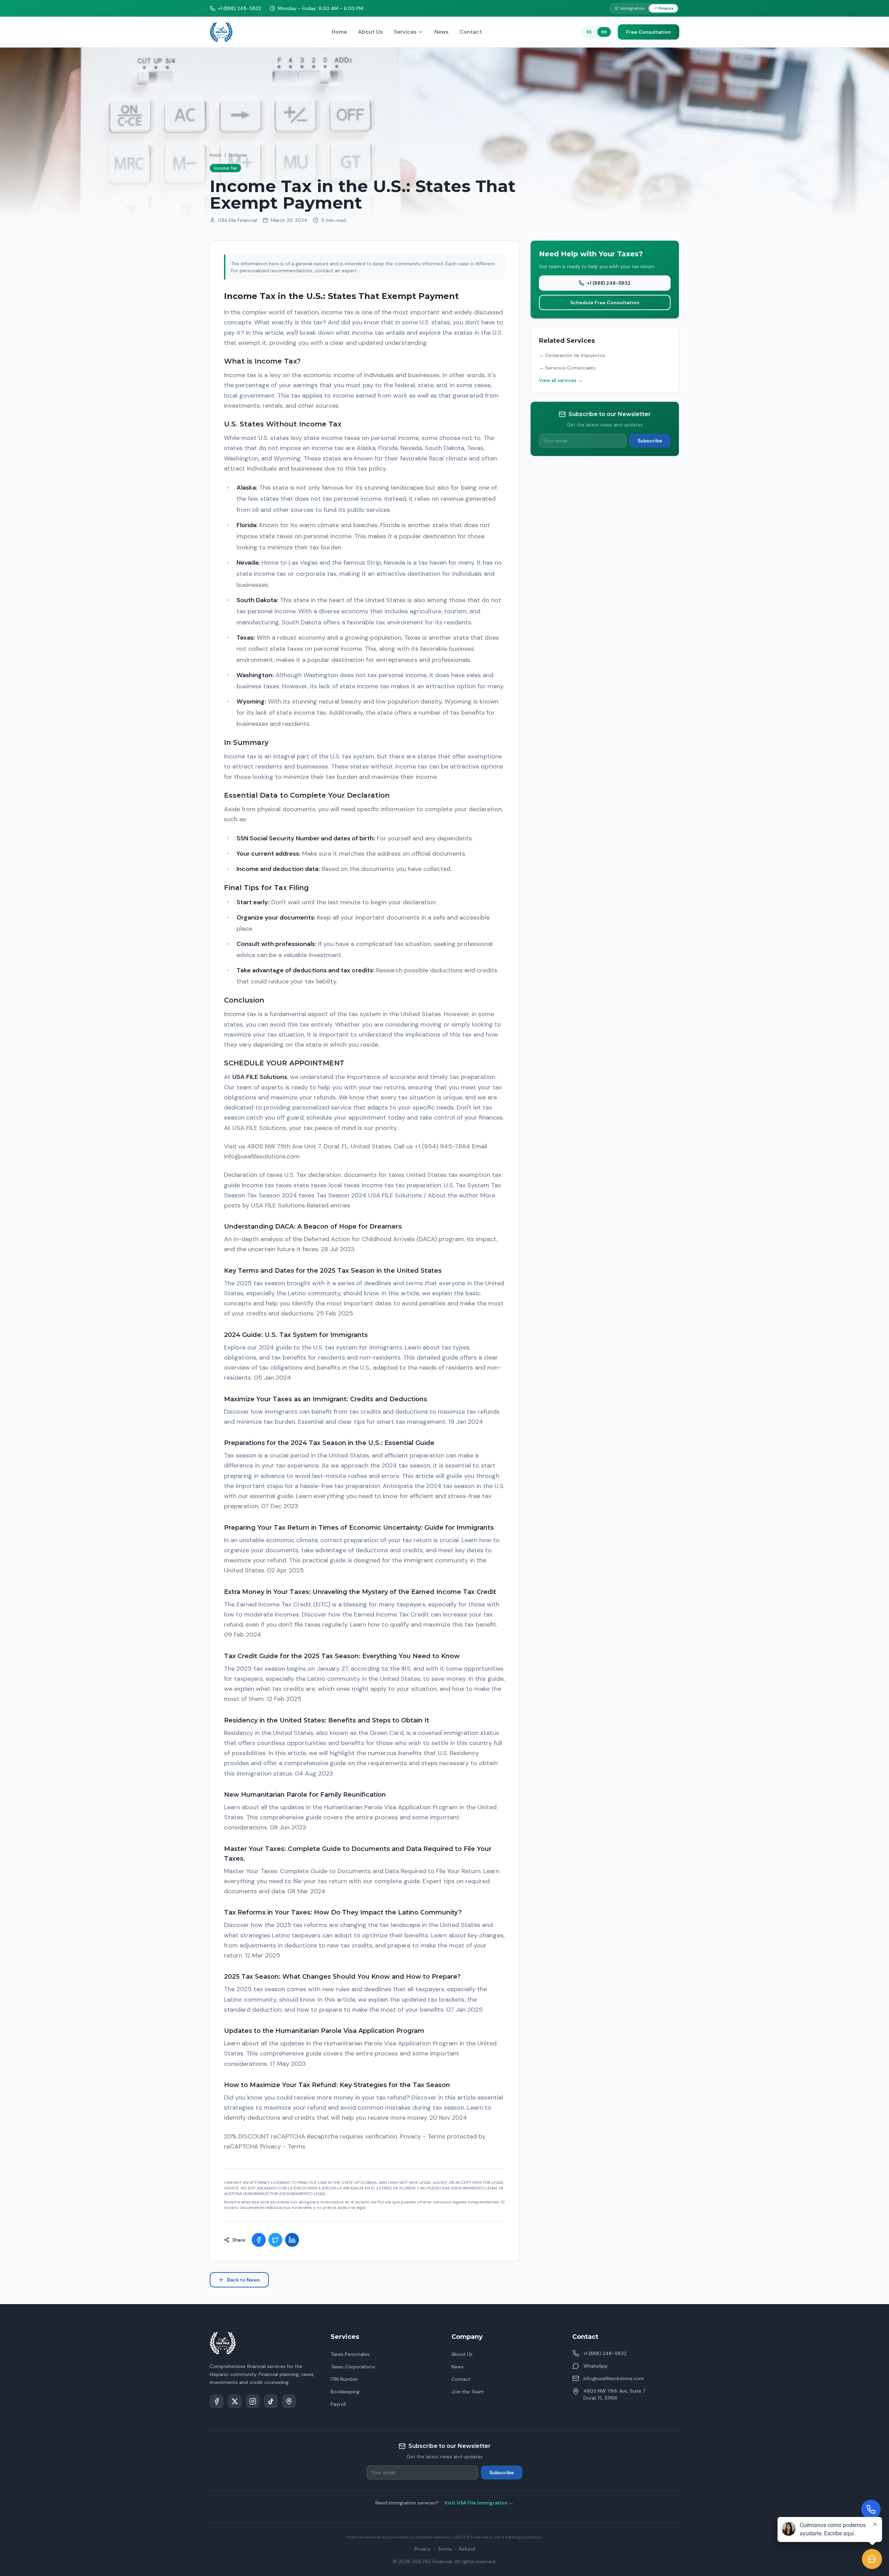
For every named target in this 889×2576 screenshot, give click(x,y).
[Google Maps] (289, 2401)
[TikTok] (271, 2401)
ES (589, 32)
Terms (445, 2549)
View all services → (561, 380)
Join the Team (468, 2392)
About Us (370, 32)
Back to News (243, 2280)
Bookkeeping (345, 2392)
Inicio (216, 155)
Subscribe (650, 441)
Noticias (238, 155)
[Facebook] (217, 2401)
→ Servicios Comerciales (567, 368)
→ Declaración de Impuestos (572, 355)
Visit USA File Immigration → (479, 2503)
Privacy (422, 2549)
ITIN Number (344, 2379)
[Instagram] (253, 2401)
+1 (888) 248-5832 (609, 283)
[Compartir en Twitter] (275, 2240)
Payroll (338, 2404)
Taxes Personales (350, 2354)
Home (339, 32)
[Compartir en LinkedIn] (292, 2240)
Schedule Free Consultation (605, 302)
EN (604, 32)
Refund (467, 2549)
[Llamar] (871, 2509)
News (441, 32)
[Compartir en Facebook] (259, 2240)
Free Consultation (649, 32)
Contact (471, 32)
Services (405, 32)
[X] (235, 2401)
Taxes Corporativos (353, 2367)
